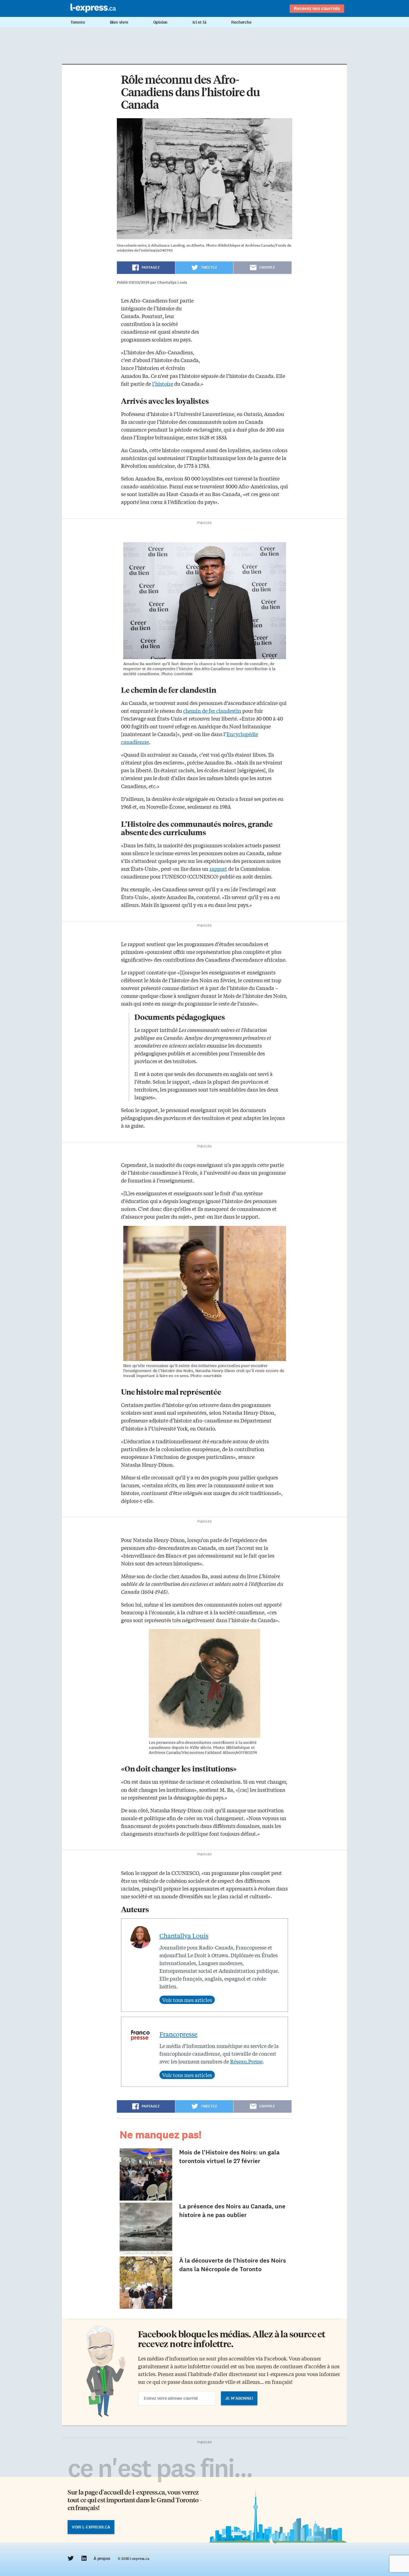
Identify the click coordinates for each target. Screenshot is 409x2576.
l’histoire (163, 383)
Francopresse (178, 2034)
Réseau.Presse (246, 2061)
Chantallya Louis (184, 1936)
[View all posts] (187, 2000)
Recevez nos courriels (317, 8)
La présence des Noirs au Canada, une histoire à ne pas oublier (232, 2211)
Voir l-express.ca (91, 2527)
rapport (218, 868)
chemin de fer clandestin (212, 711)
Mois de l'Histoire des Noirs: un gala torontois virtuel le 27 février (229, 2157)
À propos (102, 2558)
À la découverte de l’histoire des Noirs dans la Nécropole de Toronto (233, 2265)
